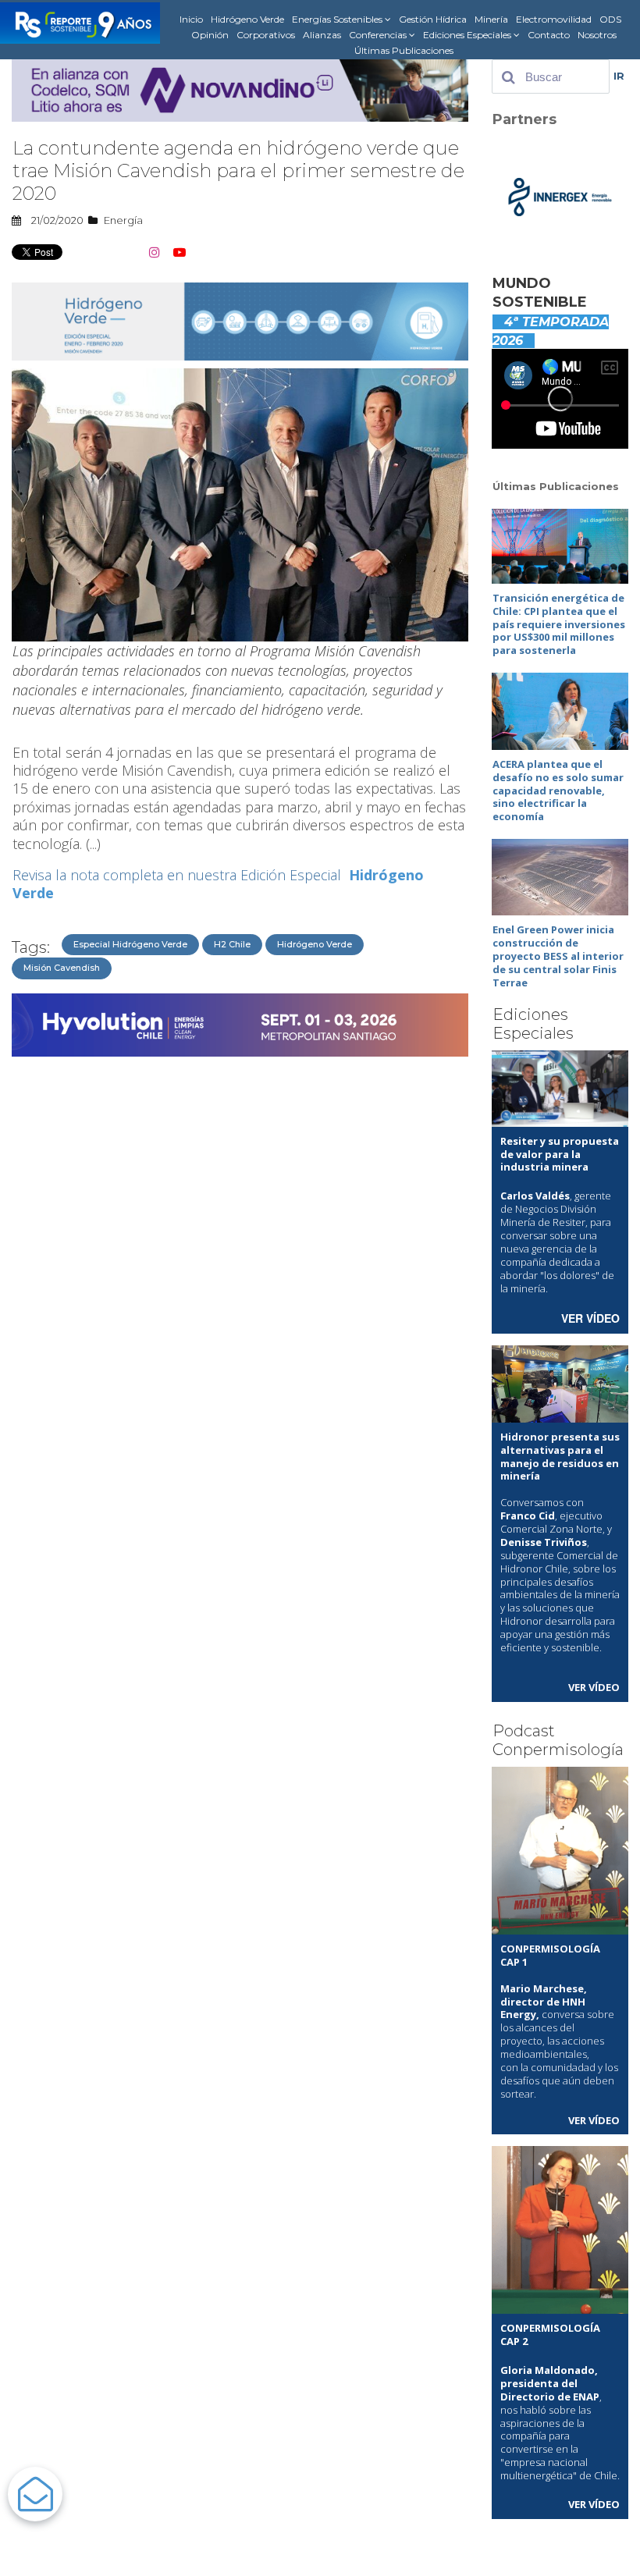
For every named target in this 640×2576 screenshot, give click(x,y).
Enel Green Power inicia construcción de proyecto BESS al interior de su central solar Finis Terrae (558, 956)
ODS (610, 19)
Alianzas (322, 35)
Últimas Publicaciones (404, 50)
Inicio (191, 19)
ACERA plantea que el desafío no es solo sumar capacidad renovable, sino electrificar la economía (558, 791)
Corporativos (266, 35)
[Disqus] (240, 1260)
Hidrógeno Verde (247, 19)
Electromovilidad (554, 19)
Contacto (549, 35)
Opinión (210, 35)
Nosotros (597, 35)
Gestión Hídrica (433, 19)
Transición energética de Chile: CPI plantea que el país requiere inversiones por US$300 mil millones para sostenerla (559, 624)
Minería (491, 19)
